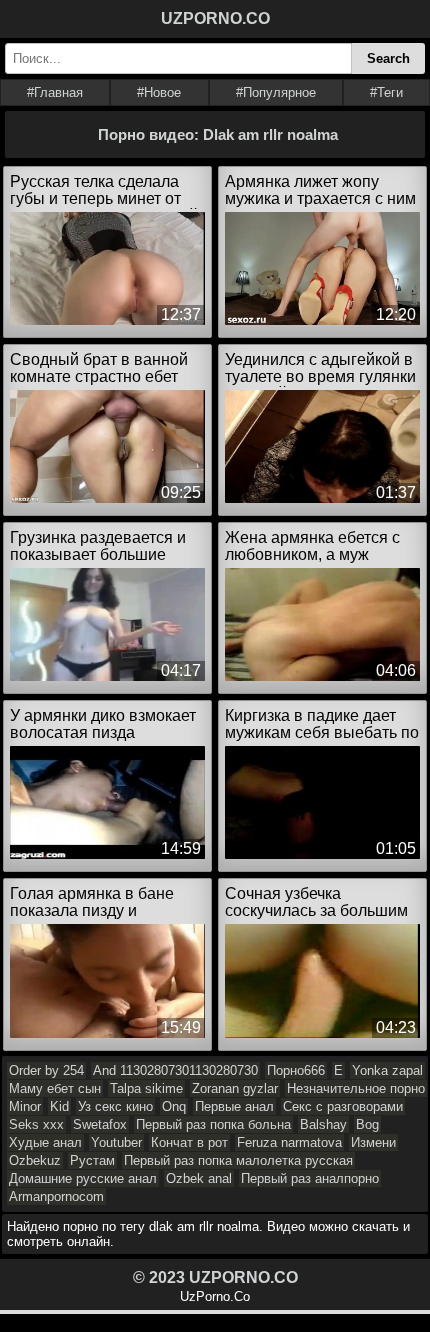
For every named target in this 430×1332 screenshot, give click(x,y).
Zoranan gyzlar (235, 1088)
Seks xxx (36, 1124)
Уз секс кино (115, 1106)
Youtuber (116, 1142)
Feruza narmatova (289, 1142)
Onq (174, 1106)
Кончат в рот (189, 1142)
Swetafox (100, 1124)
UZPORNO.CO (215, 18)
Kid (59, 1106)
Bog (367, 1124)
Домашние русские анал (83, 1178)
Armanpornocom (56, 1196)
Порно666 (296, 1070)
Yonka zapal (387, 1070)
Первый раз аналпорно (310, 1178)
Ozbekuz (35, 1160)
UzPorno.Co (215, 1296)
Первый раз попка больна (213, 1124)
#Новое (159, 92)
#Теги (386, 92)
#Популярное (276, 92)
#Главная (55, 92)
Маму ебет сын (55, 1088)
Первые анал (234, 1106)
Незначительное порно (356, 1088)
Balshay (323, 1124)
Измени (373, 1142)
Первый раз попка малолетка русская (238, 1160)
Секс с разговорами (343, 1106)
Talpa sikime (146, 1088)
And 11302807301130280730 (175, 1070)
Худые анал (45, 1142)
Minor (25, 1106)
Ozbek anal (199, 1178)
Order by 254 (46, 1070)
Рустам (92, 1160)
